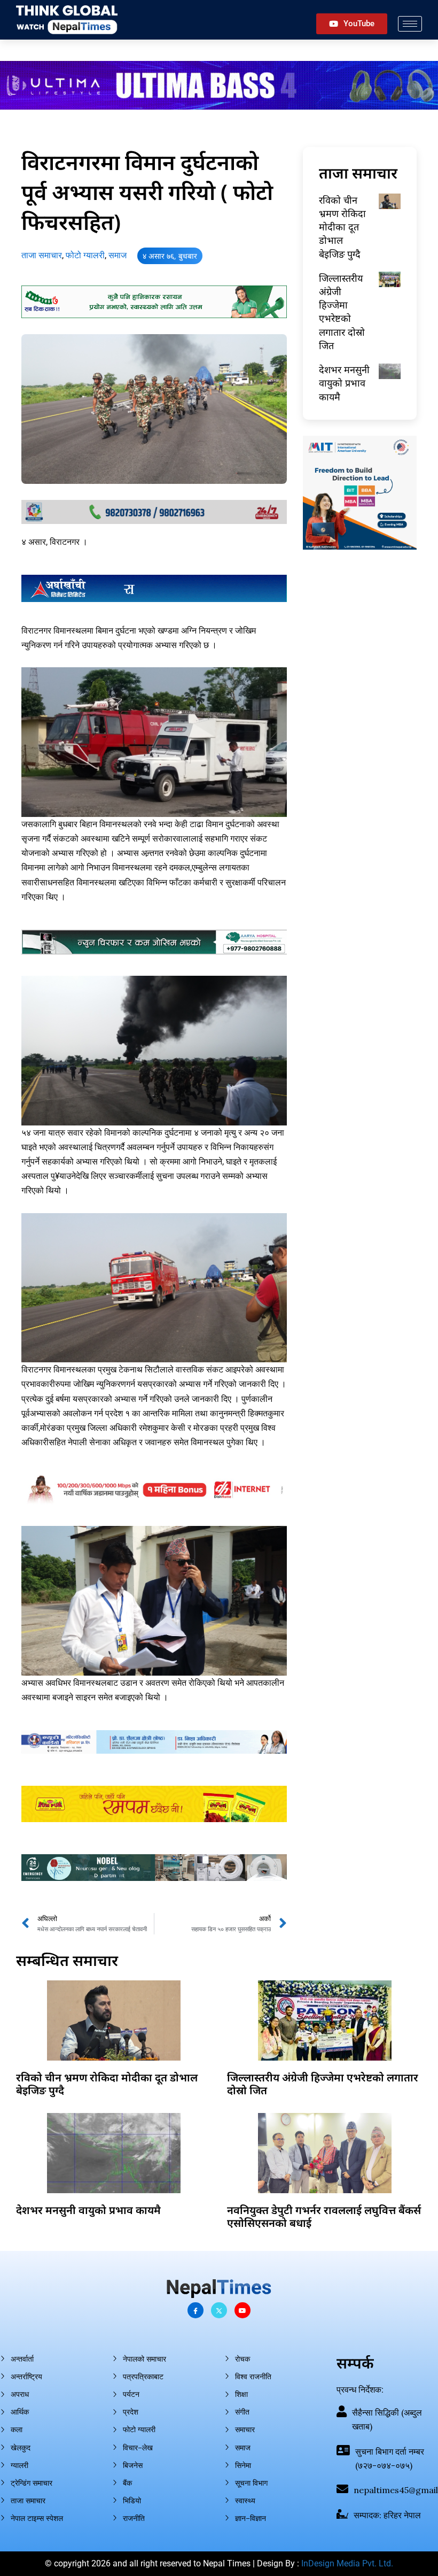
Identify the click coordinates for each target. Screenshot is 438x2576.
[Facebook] (195, 2310)
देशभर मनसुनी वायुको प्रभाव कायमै (344, 383)
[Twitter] (219, 2310)
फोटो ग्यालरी (85, 255)
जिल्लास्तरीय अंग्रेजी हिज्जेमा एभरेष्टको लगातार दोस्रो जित (342, 312)
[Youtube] (243, 2310)
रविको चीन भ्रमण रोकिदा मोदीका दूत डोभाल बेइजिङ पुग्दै (342, 227)
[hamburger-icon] (410, 24)
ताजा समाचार (42, 255)
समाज (118, 255)
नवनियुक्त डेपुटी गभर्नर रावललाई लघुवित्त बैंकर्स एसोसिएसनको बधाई (324, 2216)
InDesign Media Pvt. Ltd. (347, 2563)
